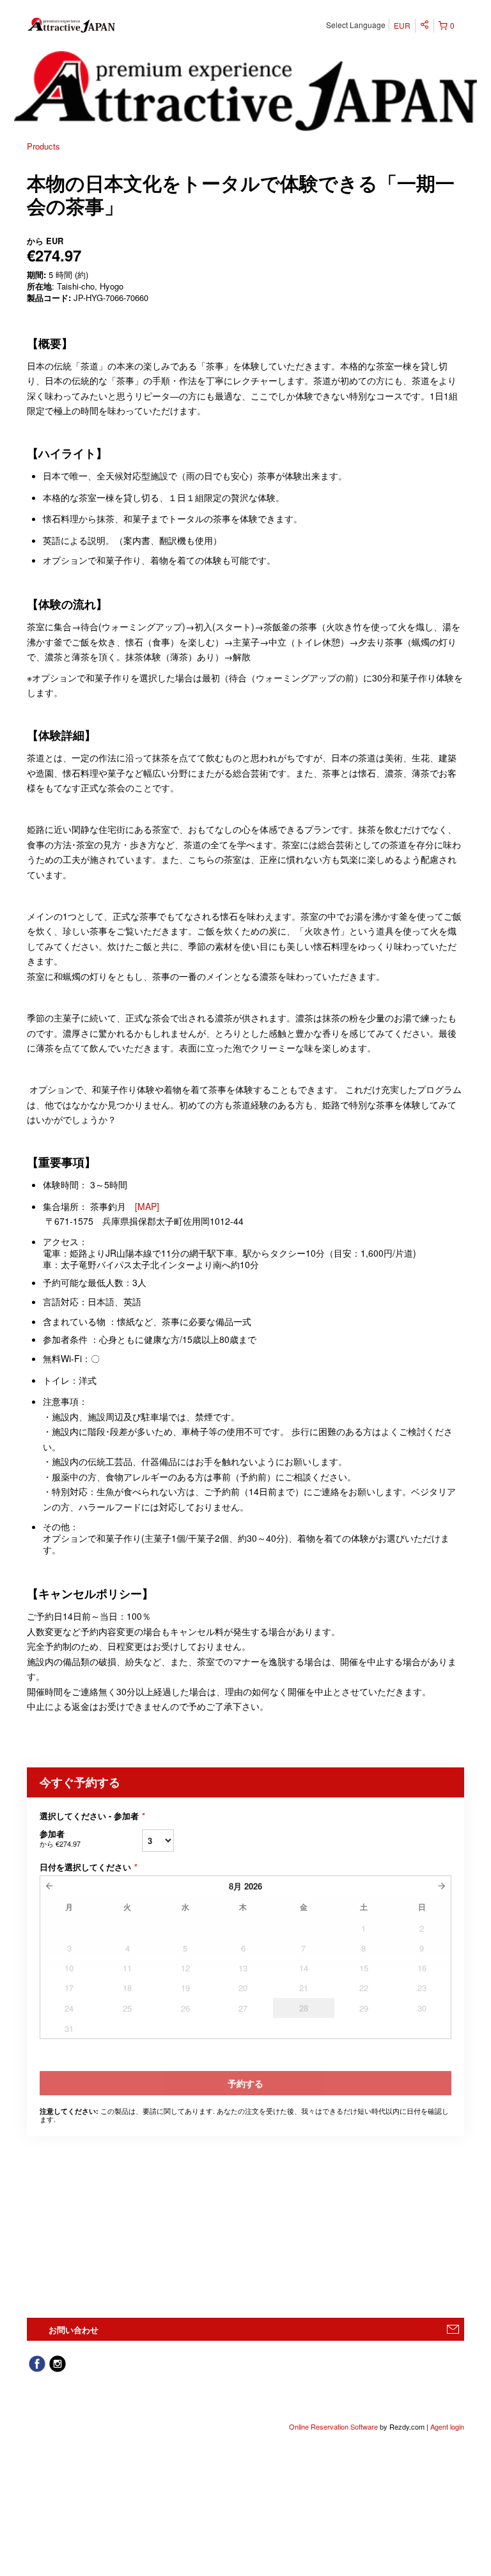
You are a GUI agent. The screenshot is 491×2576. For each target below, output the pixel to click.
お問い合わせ (74, 2330)
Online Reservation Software (333, 2426)
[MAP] (147, 1206)
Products (43, 146)
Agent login (447, 2426)
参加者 (60, 1838)
